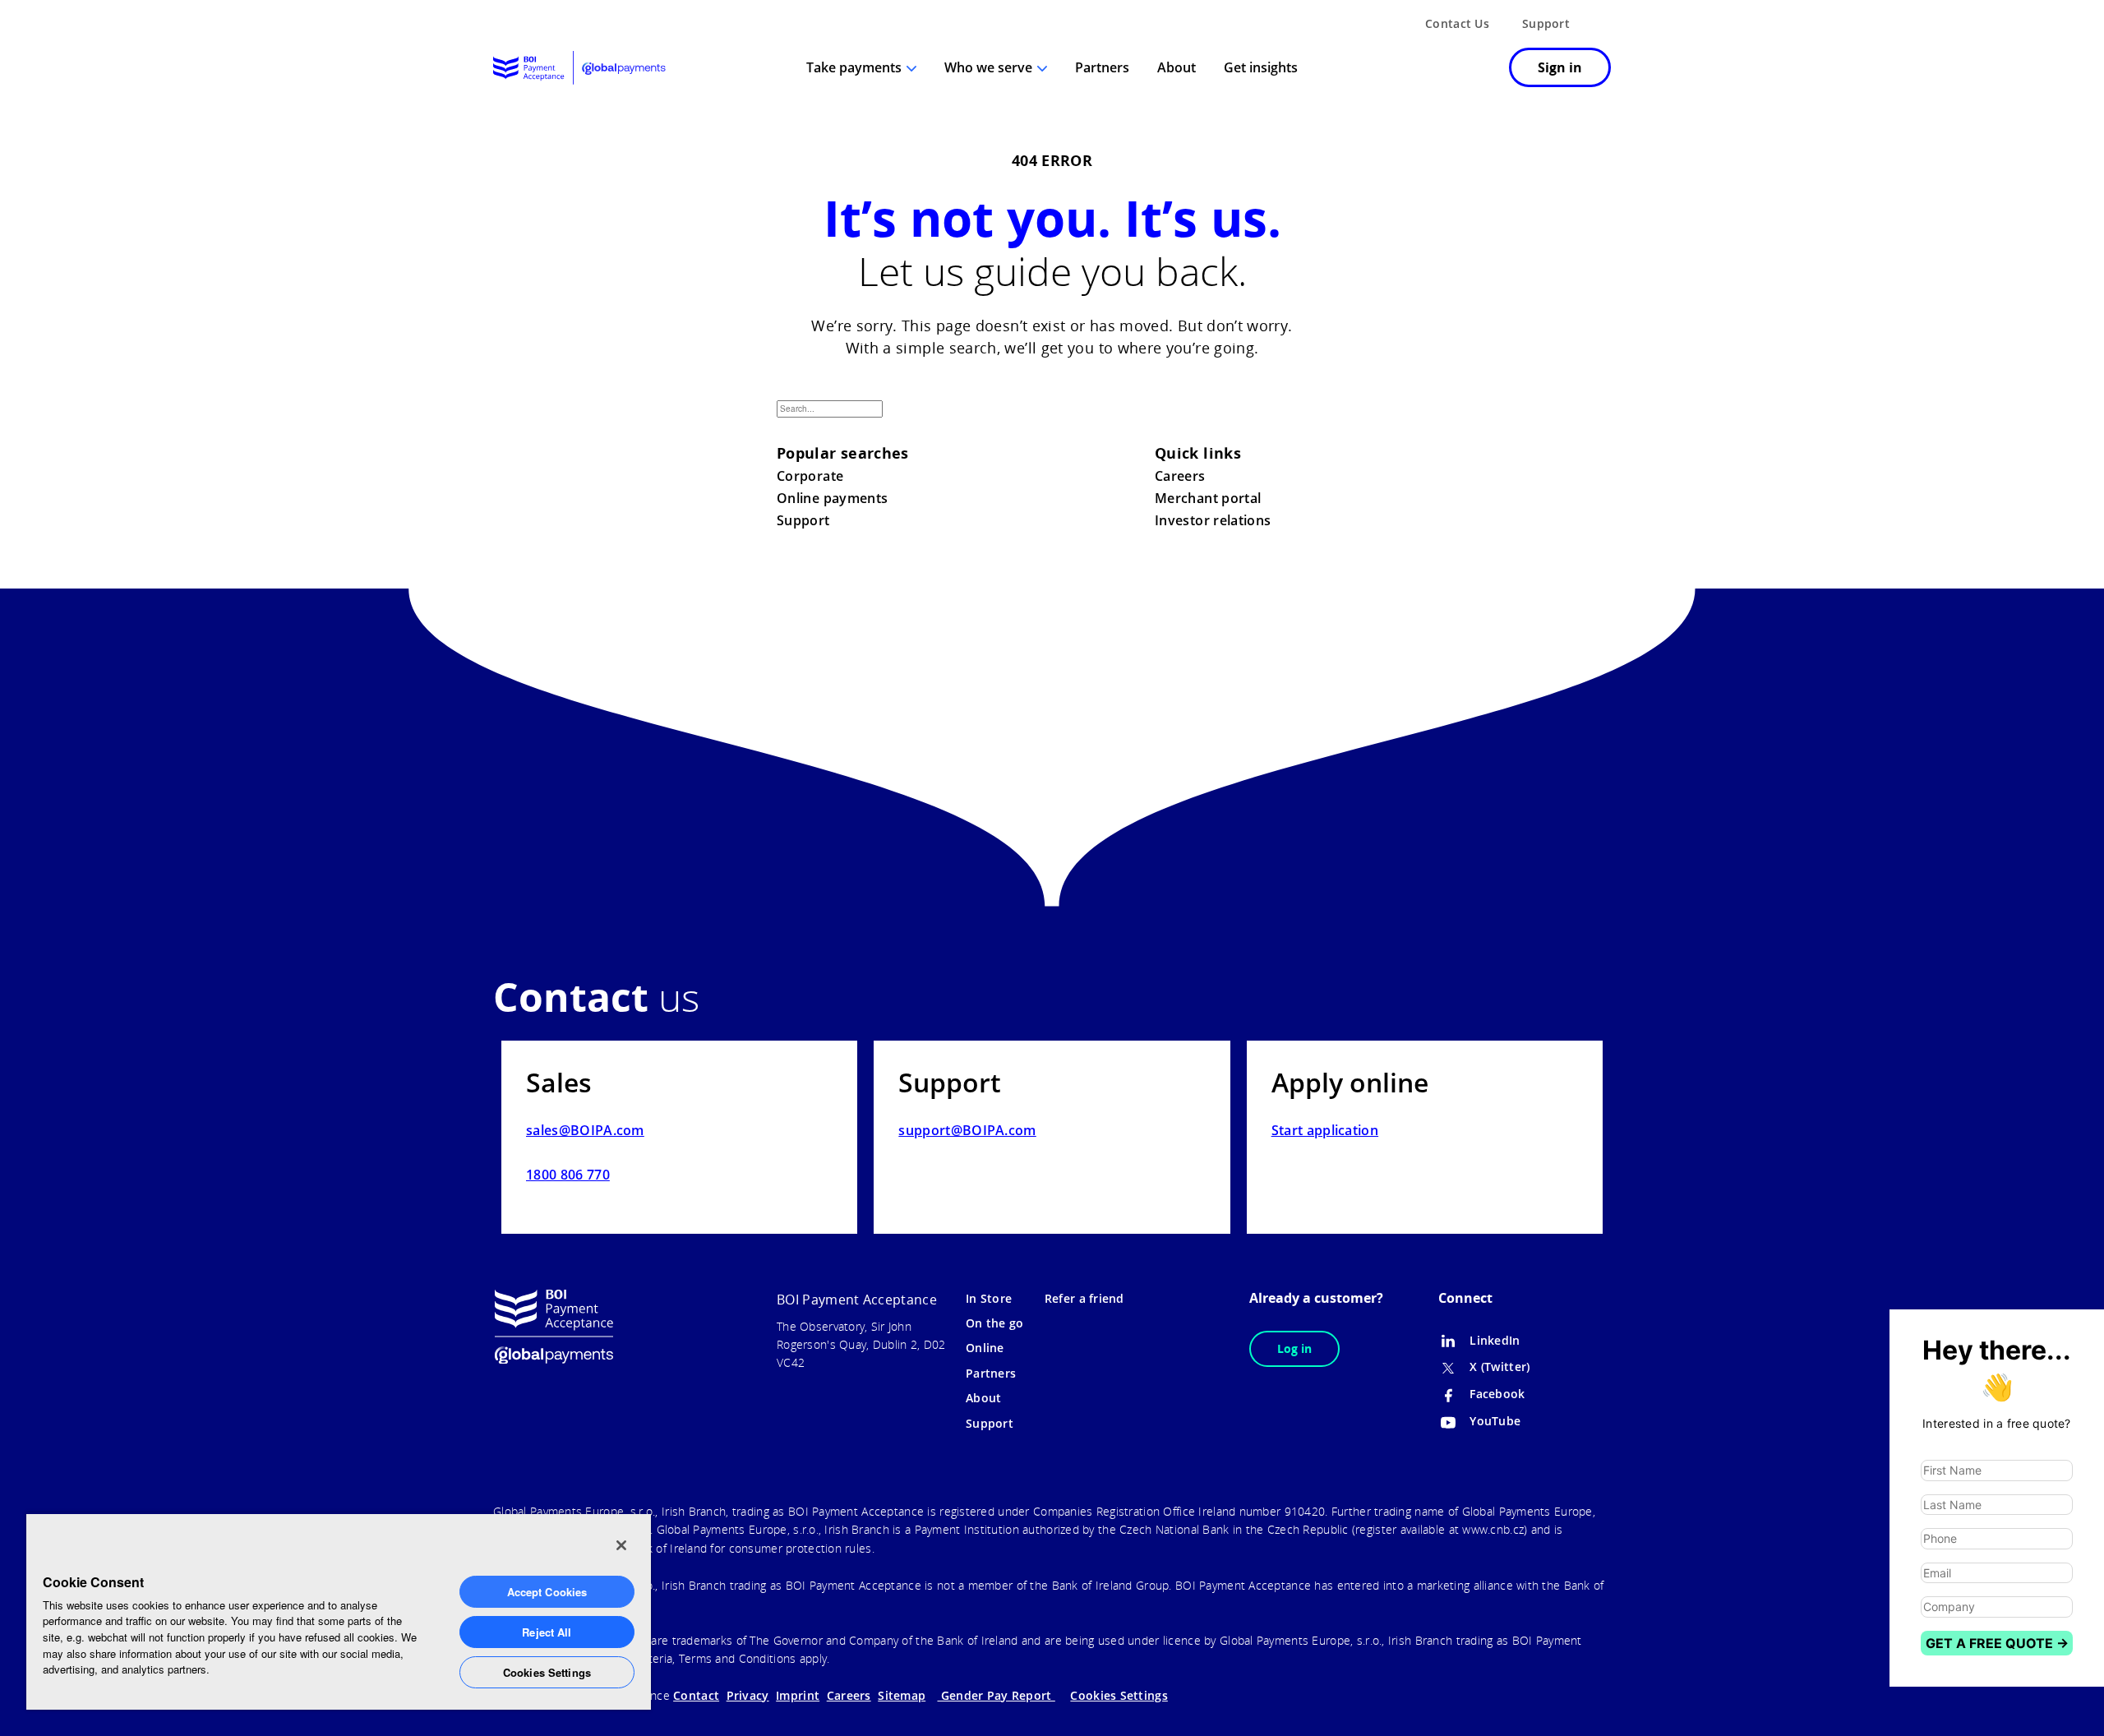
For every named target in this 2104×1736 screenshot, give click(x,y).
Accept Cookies (547, 1592)
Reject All (547, 1632)
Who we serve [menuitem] (988, 67)
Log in (1294, 1348)
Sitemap (902, 1695)
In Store (989, 1298)
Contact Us (1457, 23)
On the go (995, 1323)
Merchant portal (1208, 498)
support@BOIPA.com (967, 1130)
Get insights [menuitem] (1261, 67)
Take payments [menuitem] (854, 67)
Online (985, 1348)
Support (1546, 23)
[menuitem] (1475, 69)
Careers (1180, 476)
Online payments (832, 498)
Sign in (1560, 67)
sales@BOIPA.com (585, 1130)
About (983, 1398)
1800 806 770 (568, 1175)
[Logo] (579, 68)
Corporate (810, 476)
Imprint (798, 1695)
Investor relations (1213, 520)
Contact (696, 1695)
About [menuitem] (1177, 67)
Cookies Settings (547, 1672)
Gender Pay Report (997, 1695)
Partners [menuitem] (1102, 67)
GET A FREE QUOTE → (1997, 1643)
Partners (991, 1373)
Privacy (748, 1695)
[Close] (621, 1545)
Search (1308, 422)
